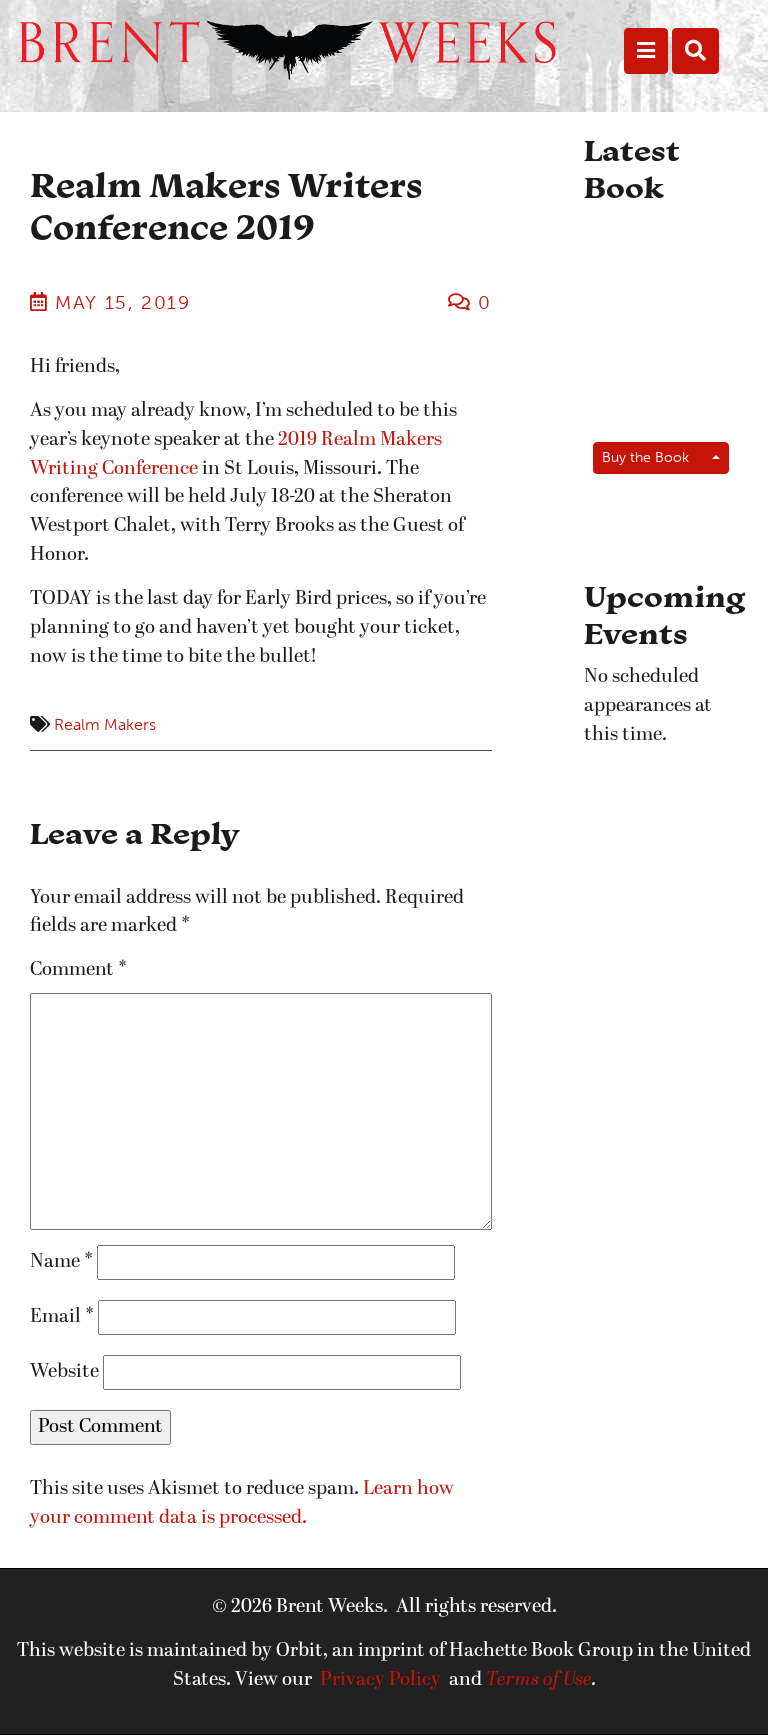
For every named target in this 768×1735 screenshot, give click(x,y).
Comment (78, 970)
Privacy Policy (380, 1680)
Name (61, 1262)
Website (64, 1372)
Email (62, 1317)
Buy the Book (645, 457)
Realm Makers (105, 724)
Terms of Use (539, 1680)
